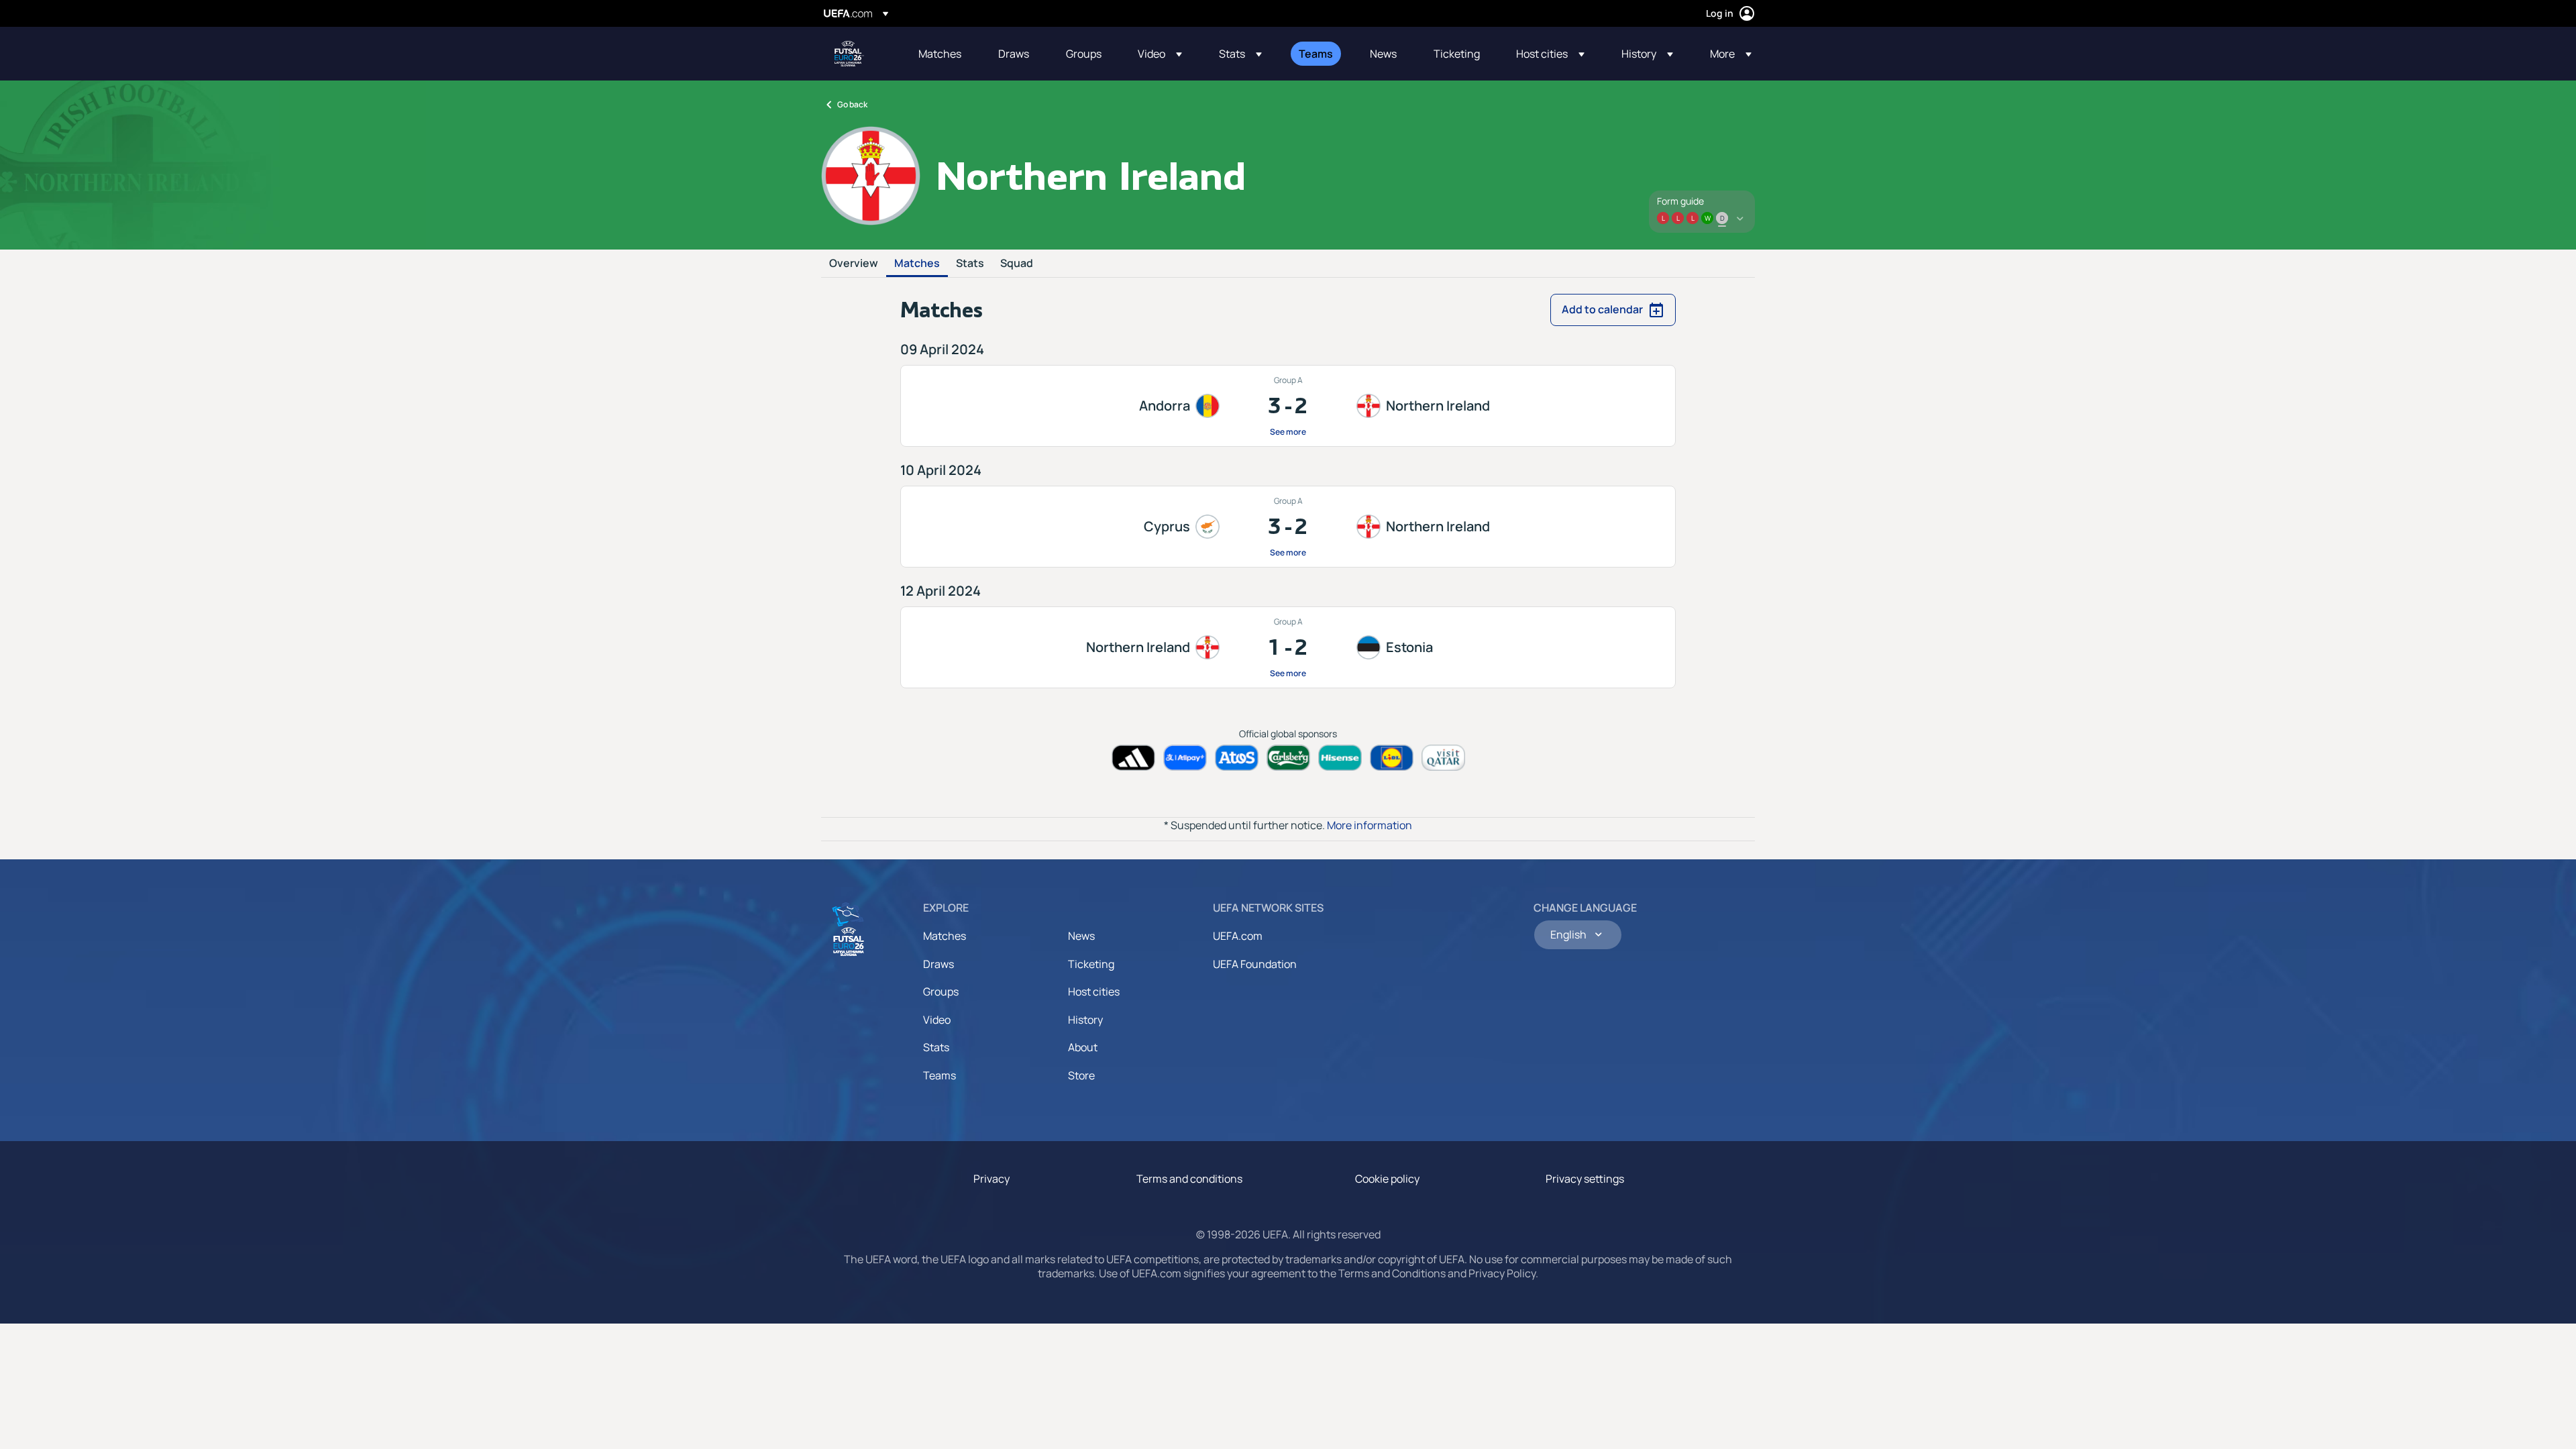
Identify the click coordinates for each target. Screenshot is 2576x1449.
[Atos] (1237, 758)
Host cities (1094, 991)
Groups (941, 991)
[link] (940, 54)
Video (937, 1020)
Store (1081, 1075)
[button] (1160, 54)
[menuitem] (942, 54)
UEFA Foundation (1255, 964)
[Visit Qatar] (1443, 758)
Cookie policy (1387, 1179)
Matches (917, 264)
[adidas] (1133, 758)
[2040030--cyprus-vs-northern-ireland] (1288, 527)
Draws (938, 964)
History (1085, 1020)
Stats (970, 264)
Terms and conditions (1189, 1179)
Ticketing (1091, 964)
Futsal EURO (849, 54)
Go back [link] (852, 104)
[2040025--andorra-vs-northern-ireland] (1288, 406)
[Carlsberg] (1288, 758)
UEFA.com (1238, 936)
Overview (854, 264)
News (1081, 936)
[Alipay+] (1185, 758)
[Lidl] (1392, 758)
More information (1370, 825)
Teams (940, 1075)
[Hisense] (1340, 758)
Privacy (991, 1179)
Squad (1017, 264)
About (1083, 1047)
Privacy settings (1585, 1179)
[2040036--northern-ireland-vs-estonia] (1288, 647)
